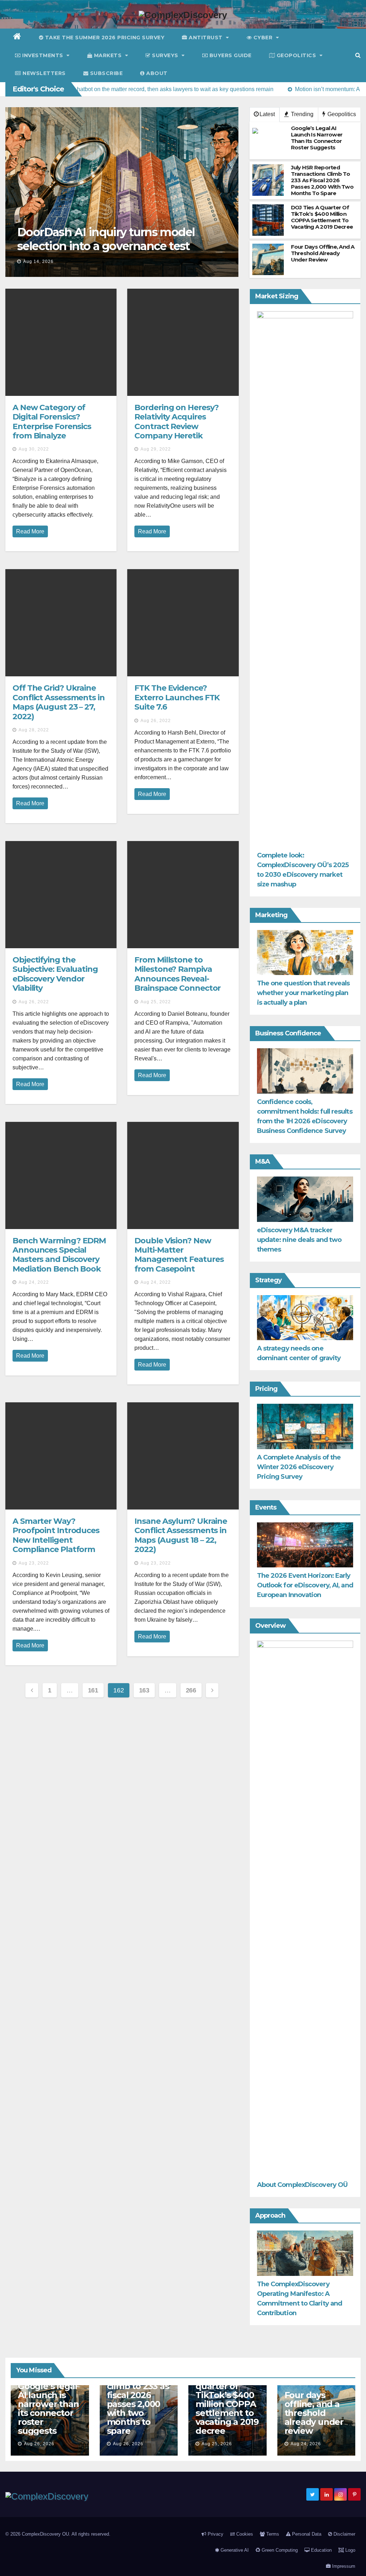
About (156, 73)
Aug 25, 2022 (156, 1002)
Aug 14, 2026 (38, 262)
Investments (43, 55)
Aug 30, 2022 (34, 449)
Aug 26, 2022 (156, 721)
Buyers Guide (230, 55)
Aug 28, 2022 (34, 730)
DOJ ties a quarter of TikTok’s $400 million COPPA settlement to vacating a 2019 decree (227, 2404)
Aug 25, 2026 (217, 2444)
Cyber (263, 38)
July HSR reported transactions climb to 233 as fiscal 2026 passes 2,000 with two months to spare (138, 2395)
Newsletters (43, 73)
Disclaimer (344, 2534)
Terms (272, 2534)
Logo (350, 2550)
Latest (267, 114)
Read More (30, 531)
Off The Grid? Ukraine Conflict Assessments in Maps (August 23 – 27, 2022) (59, 702)
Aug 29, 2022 (156, 449)
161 (93, 1690)
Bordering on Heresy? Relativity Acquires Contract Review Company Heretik (177, 422)
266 (191, 1690)
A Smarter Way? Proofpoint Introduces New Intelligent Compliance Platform (56, 1535)
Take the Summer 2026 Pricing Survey (104, 38)
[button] (358, 55)
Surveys (165, 55)
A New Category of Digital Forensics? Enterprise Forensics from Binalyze (52, 422)
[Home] (17, 38)
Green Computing (279, 2550)
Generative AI (234, 2550)
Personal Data (306, 2534)
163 (144, 1690)
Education (321, 2550)
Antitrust (206, 38)
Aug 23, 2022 (34, 1563)
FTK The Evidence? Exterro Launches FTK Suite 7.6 (177, 697)
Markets (108, 55)
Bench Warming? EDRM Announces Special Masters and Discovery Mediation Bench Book (59, 1255)
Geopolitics (296, 55)
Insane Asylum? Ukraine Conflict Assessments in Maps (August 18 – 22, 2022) (181, 1535)
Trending (301, 114)
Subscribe (105, 73)
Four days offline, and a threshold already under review (314, 2413)
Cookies (244, 2534)
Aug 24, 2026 (306, 2444)
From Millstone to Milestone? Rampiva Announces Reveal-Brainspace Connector (177, 974)
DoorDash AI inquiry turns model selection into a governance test (106, 239)
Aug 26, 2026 (39, 2444)
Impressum (343, 2566)
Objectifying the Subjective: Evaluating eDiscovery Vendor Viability (55, 974)
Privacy (215, 2534)
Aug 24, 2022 (34, 1282)
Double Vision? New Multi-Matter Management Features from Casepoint (179, 1255)
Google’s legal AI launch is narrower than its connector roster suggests (48, 2408)
